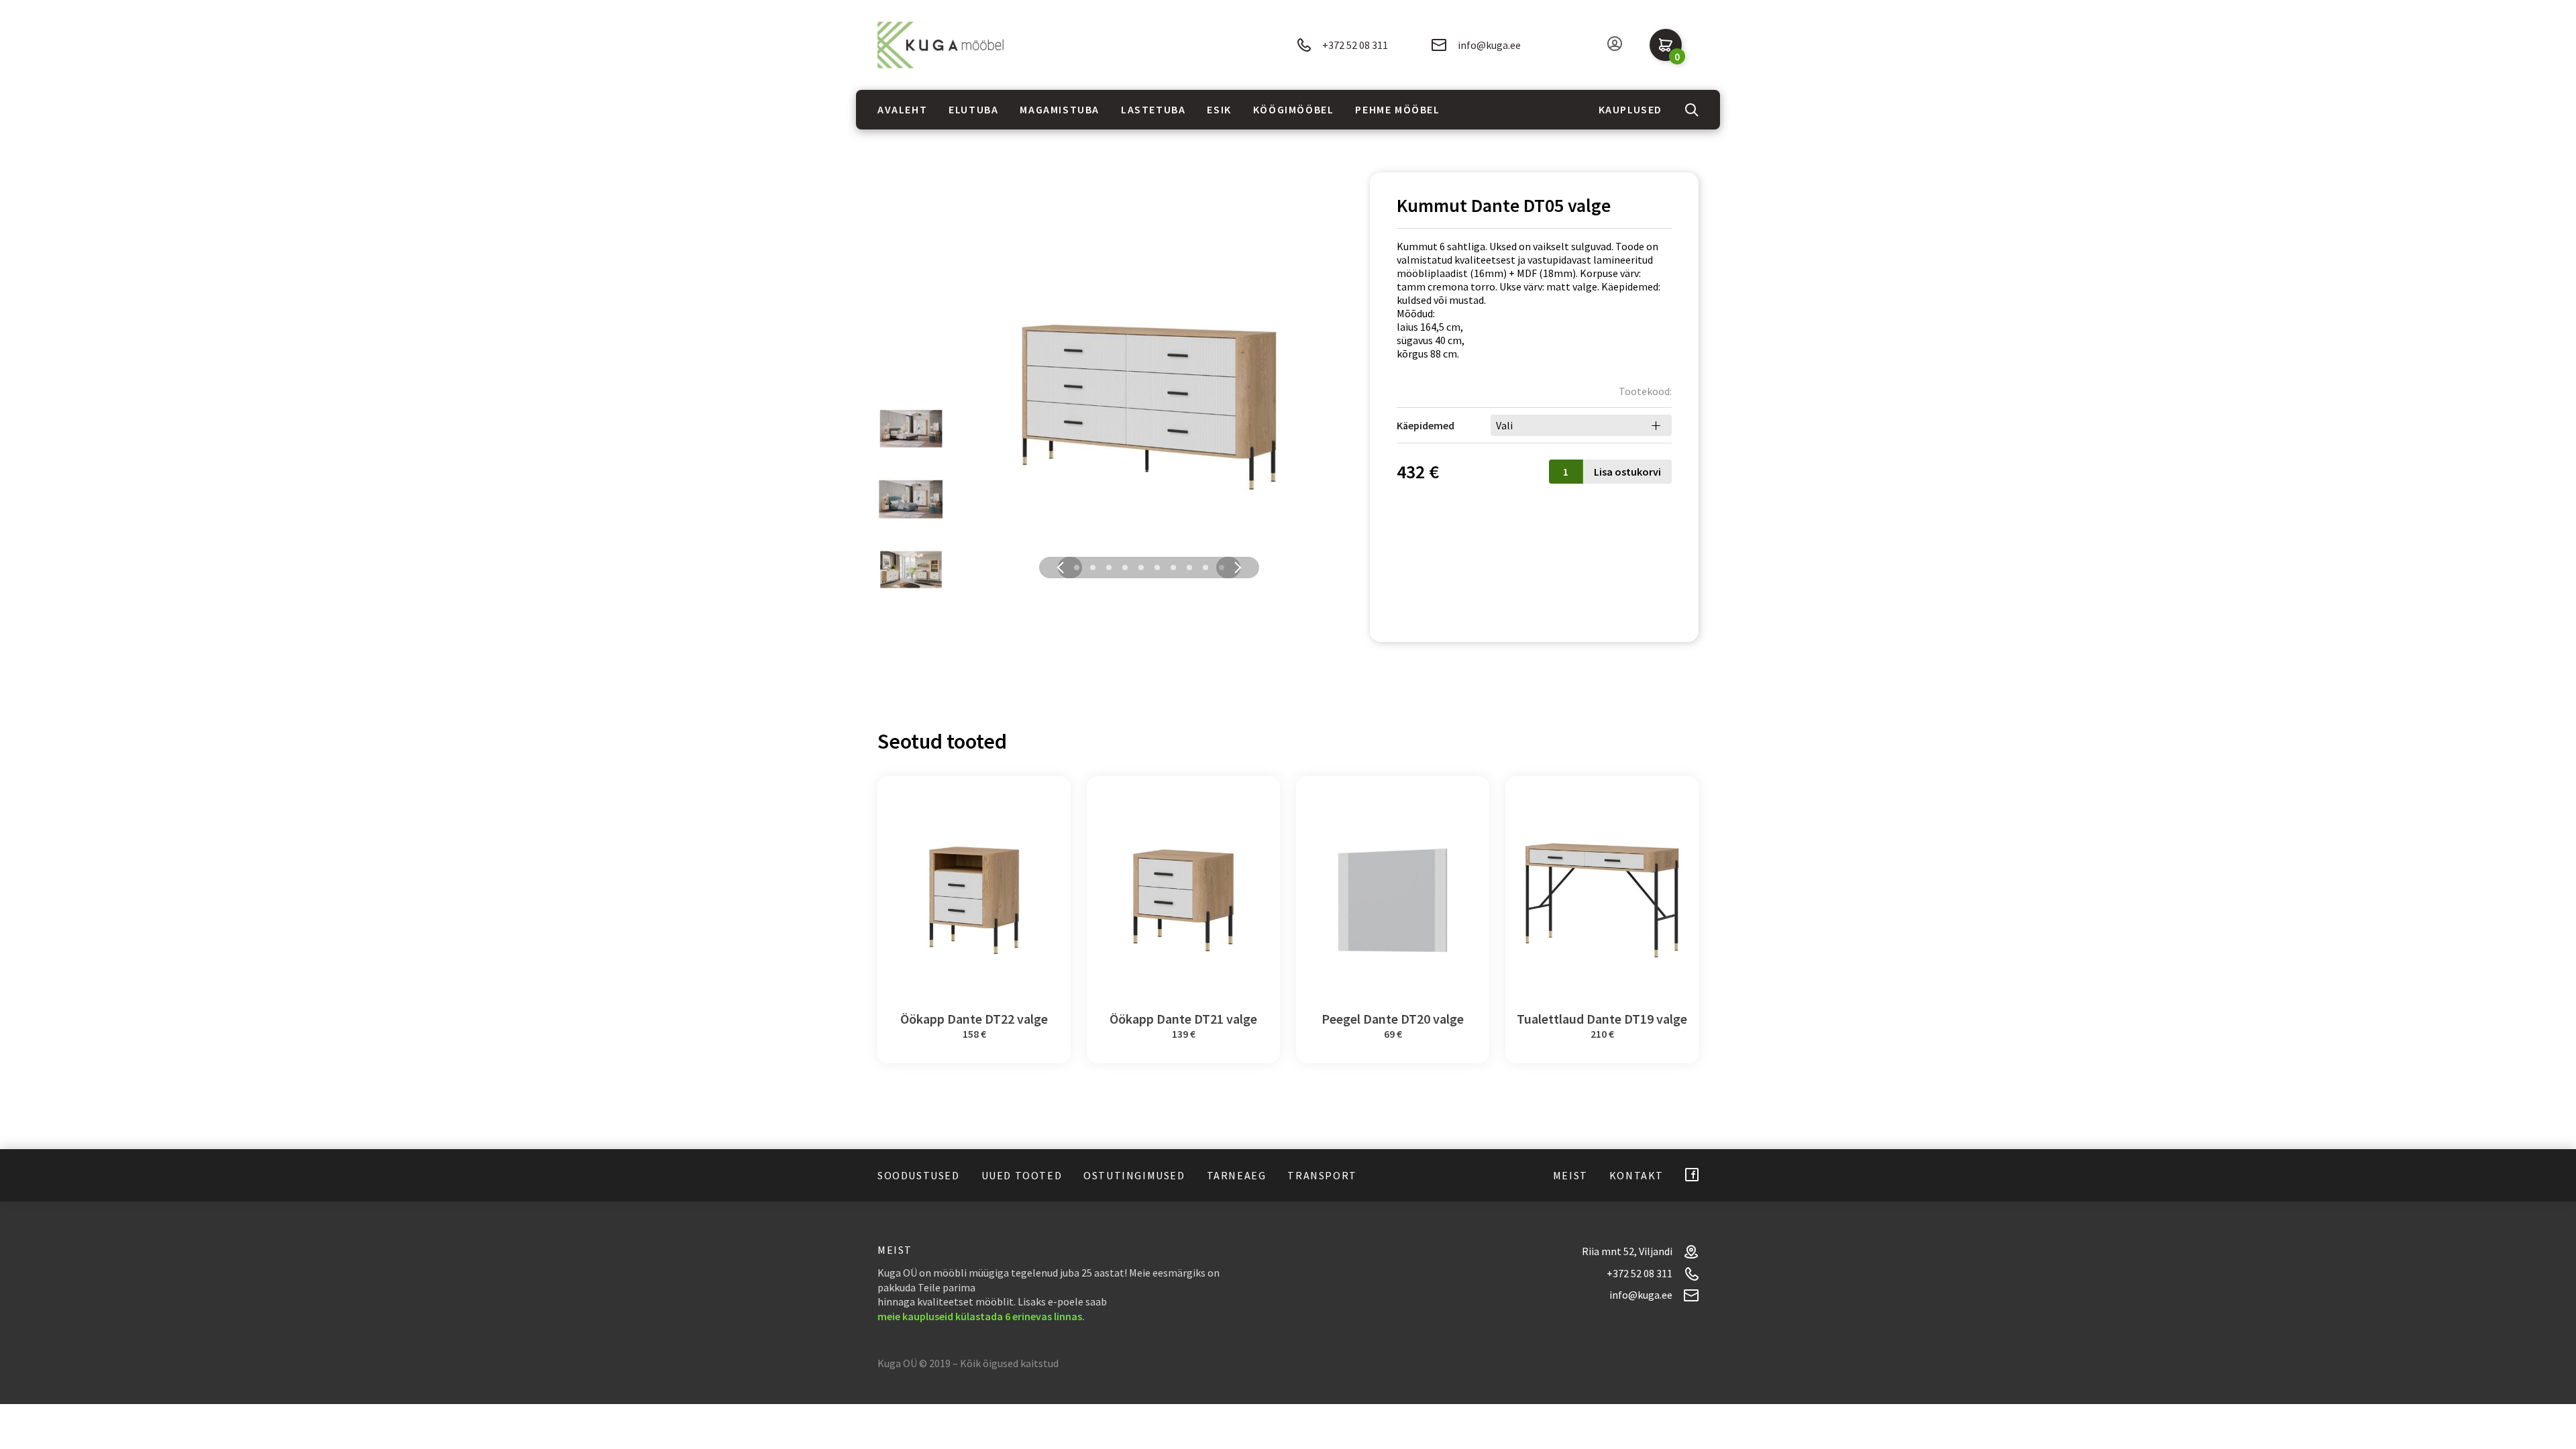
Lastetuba (1153, 109)
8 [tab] (1189, 568)
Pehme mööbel (1397, 109)
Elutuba (973, 109)
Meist (1570, 1175)
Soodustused (919, 1175)
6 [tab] (1157, 568)
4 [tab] (1125, 568)
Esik (1219, 109)
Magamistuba (1060, 109)
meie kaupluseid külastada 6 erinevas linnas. (981, 1316)
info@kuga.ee (1489, 45)
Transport (1322, 1175)
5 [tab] (1141, 568)
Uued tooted (1022, 1175)
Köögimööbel (1294, 109)
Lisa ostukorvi (1627, 472)
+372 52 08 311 (1355, 45)
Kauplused (1630, 109)
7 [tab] (1173, 568)
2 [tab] (1093, 568)
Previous (1061, 568)
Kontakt (1636, 1175)
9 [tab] (1205, 568)
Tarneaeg (1237, 1175)
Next (1238, 568)
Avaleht (902, 109)
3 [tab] (1109, 568)
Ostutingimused (1134, 1175)
